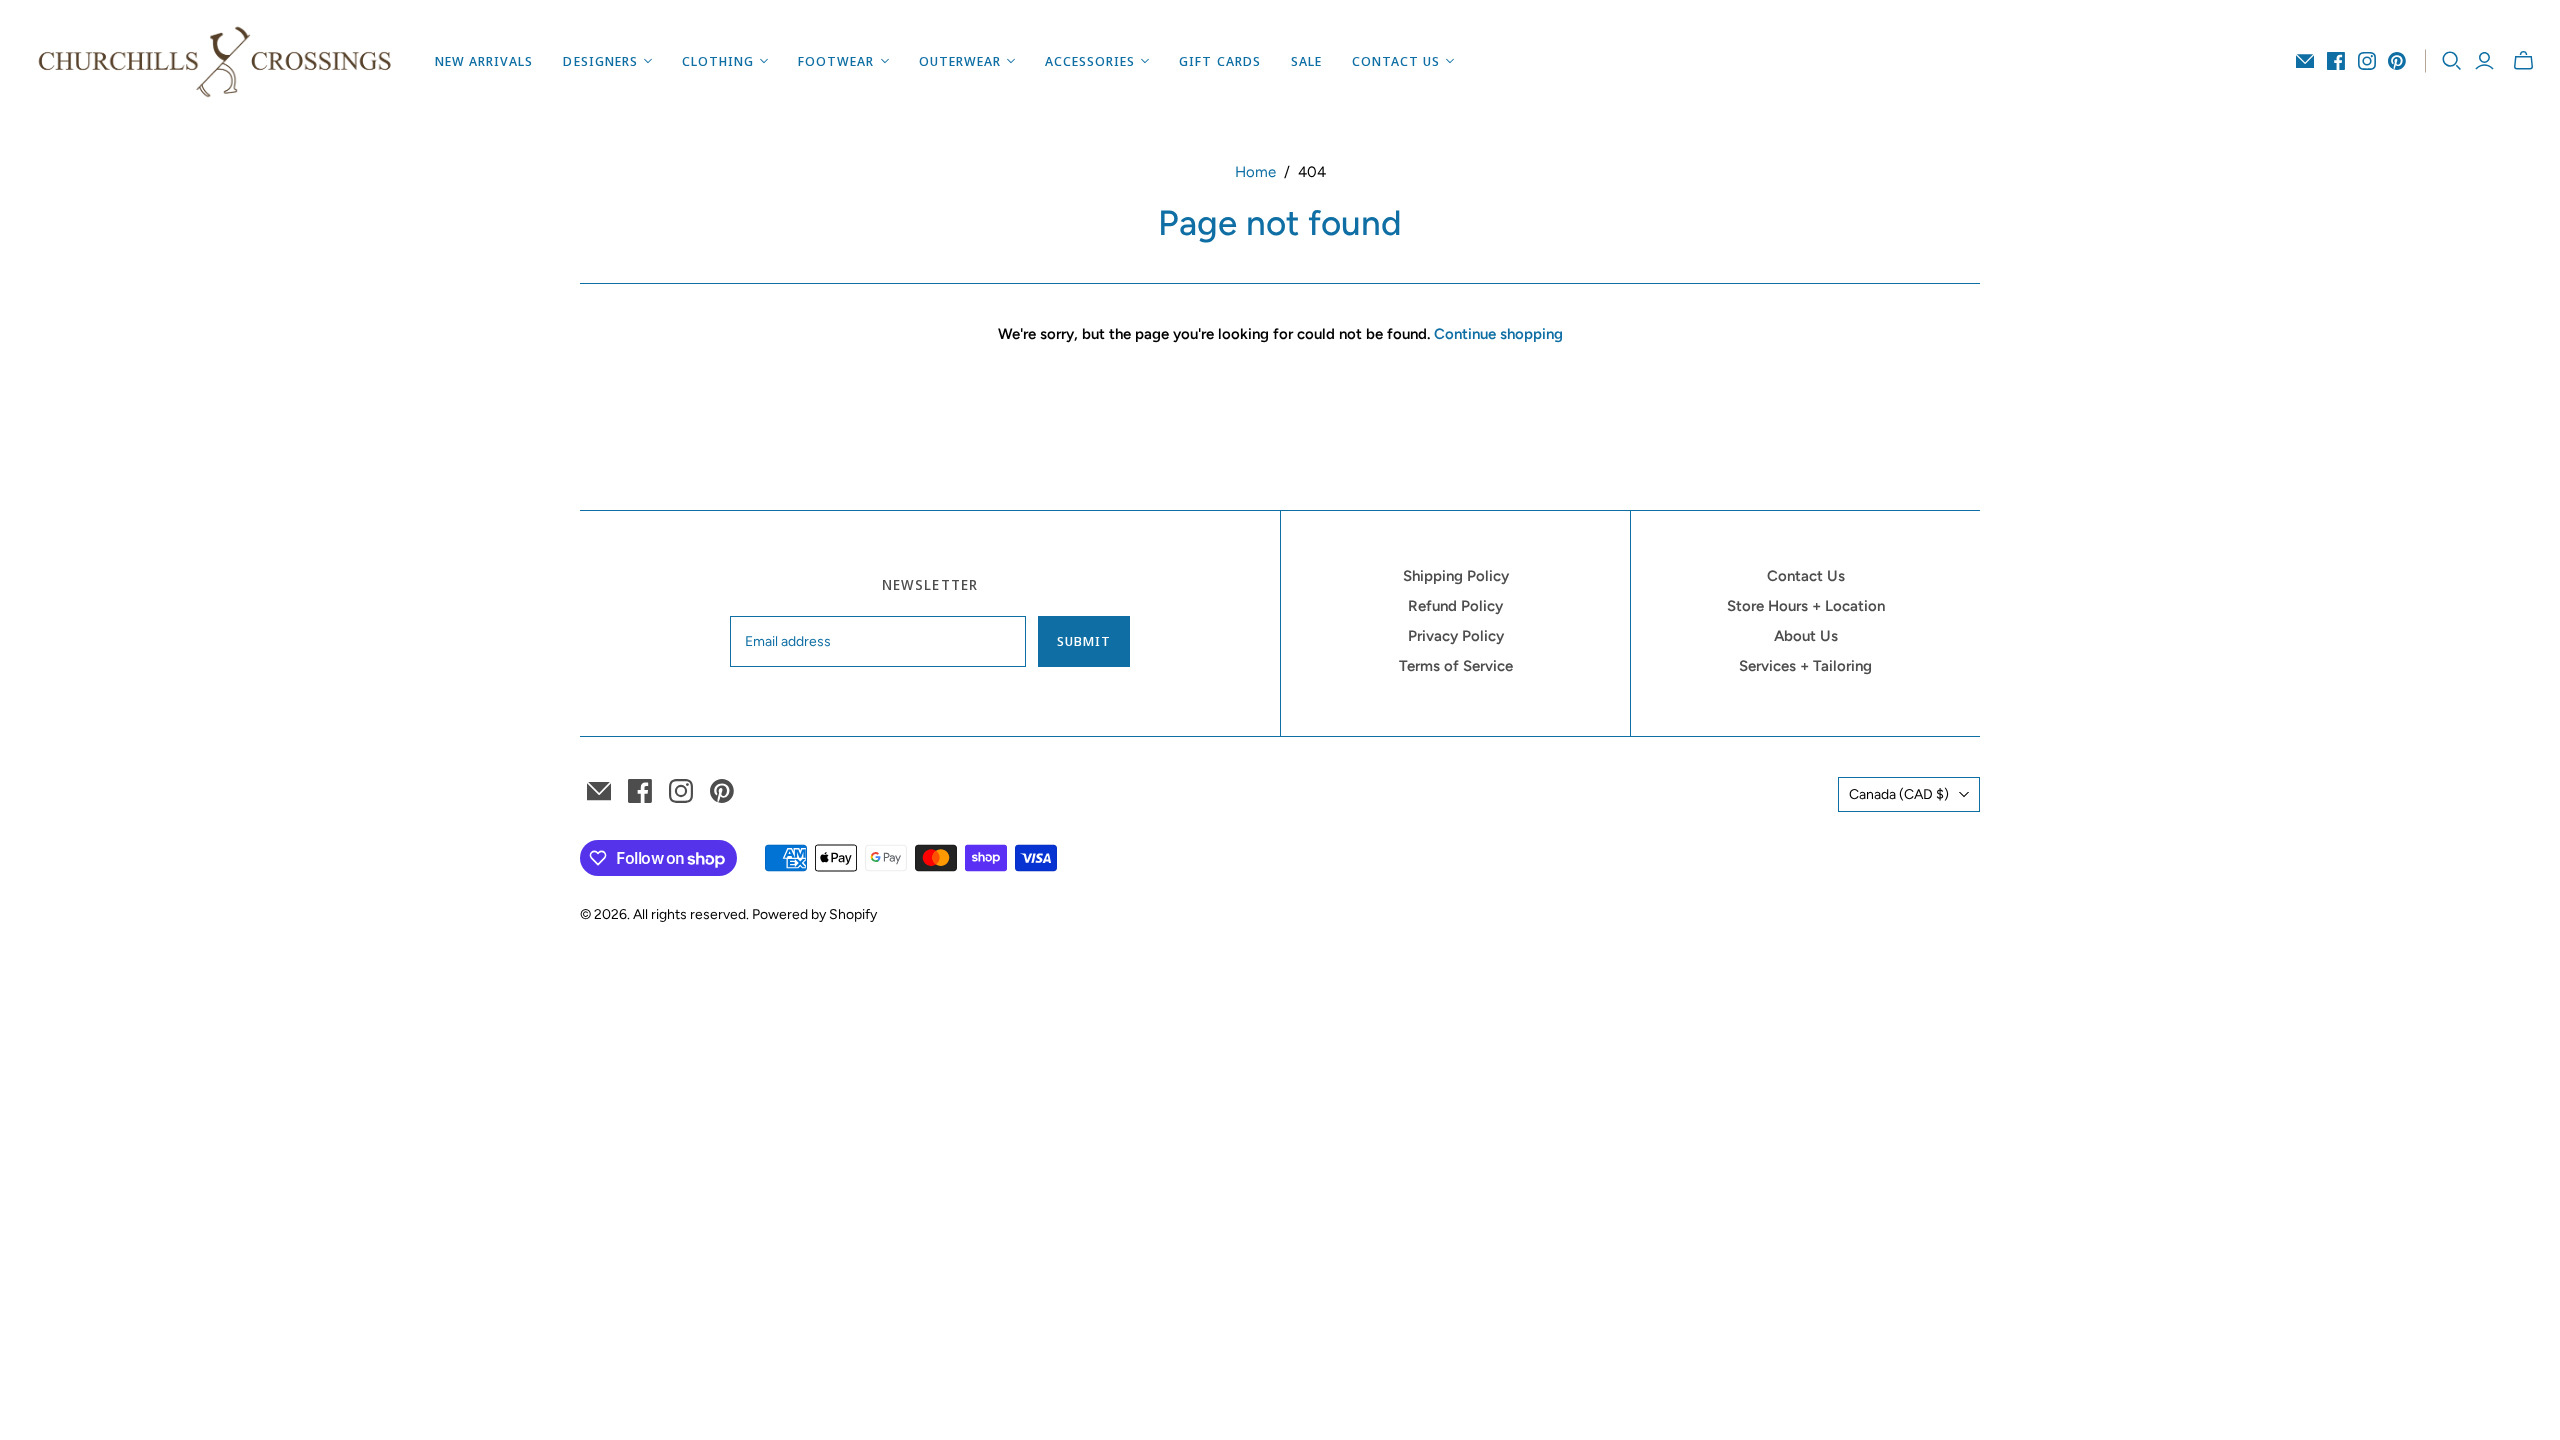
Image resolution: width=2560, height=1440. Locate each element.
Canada (1899, 794)
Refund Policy (1455, 606)
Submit (1084, 641)
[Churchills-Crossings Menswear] (215, 61)
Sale (1306, 61)
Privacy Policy (1456, 636)
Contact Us (1806, 576)
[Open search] (2452, 61)
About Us (1806, 636)
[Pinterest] (2397, 61)
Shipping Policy (1456, 576)
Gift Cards (1219, 61)
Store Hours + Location (1806, 606)
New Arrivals (484, 61)
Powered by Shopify (814, 914)
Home (1255, 172)
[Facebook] (2336, 61)
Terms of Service (1456, 666)
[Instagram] (2367, 61)
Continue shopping (1498, 334)
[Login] (2484, 61)
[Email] (2305, 61)
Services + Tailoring (1805, 666)
